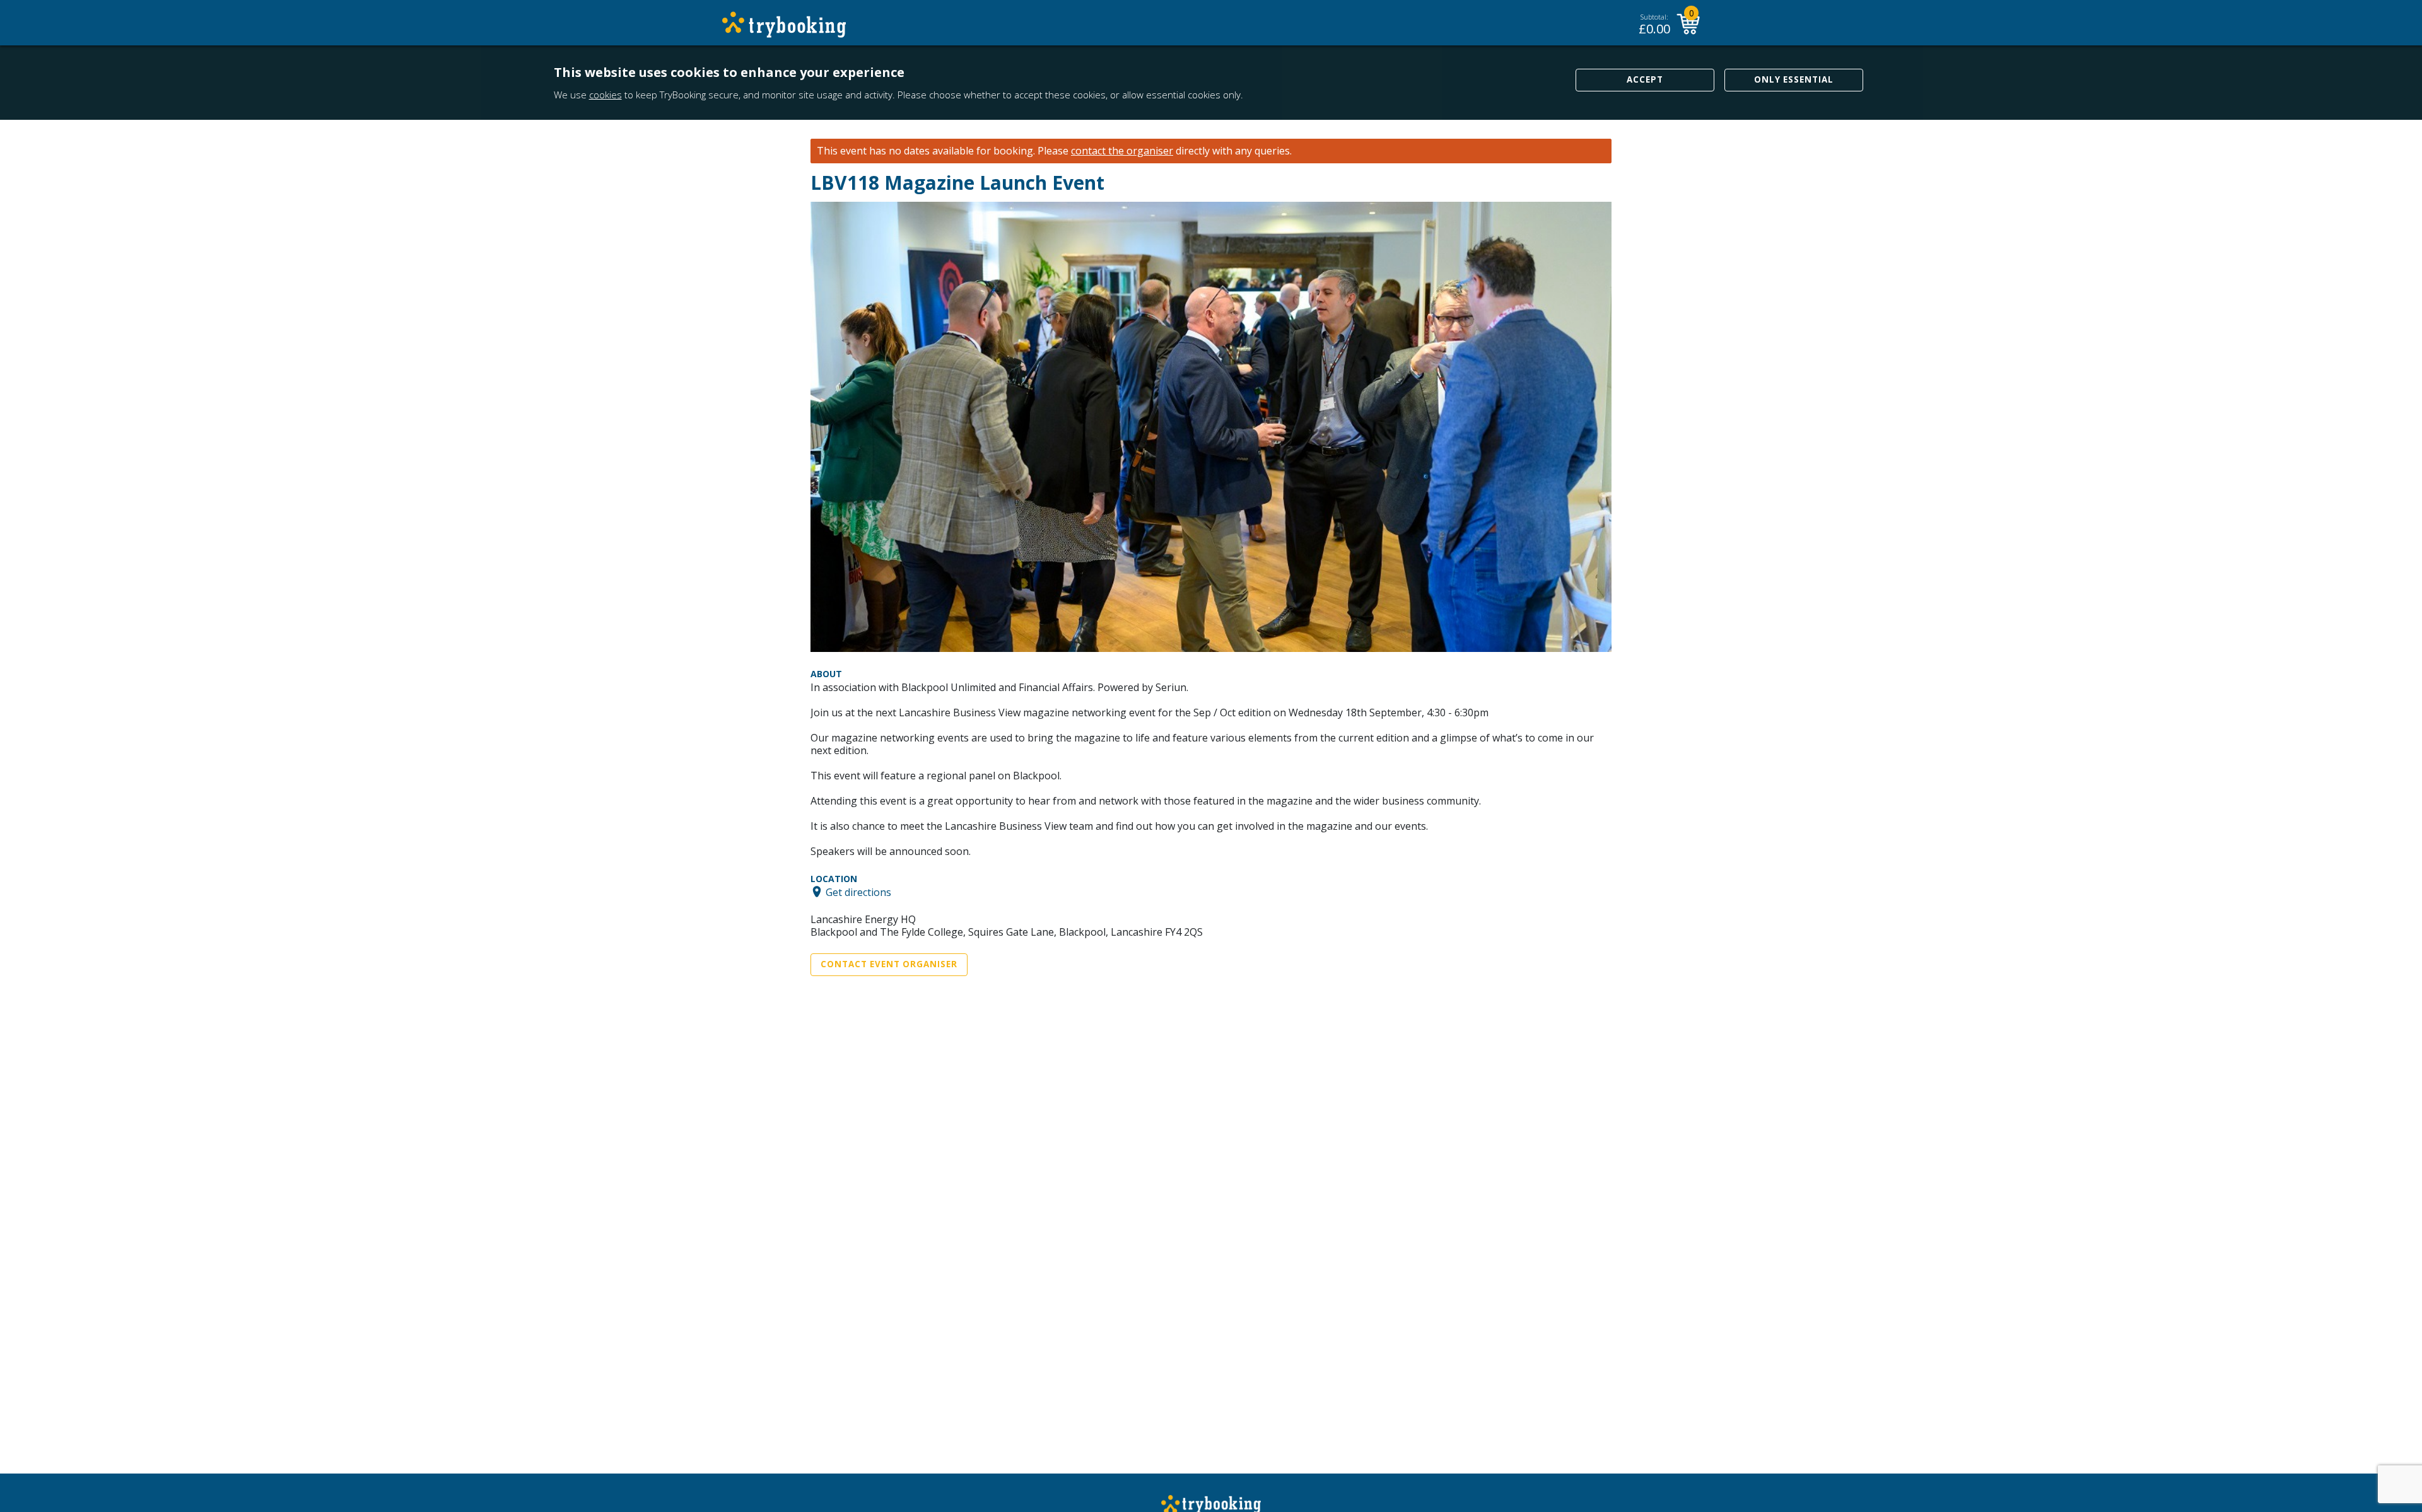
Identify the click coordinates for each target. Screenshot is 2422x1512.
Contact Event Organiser (889, 964)
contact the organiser (1122, 151)
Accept (1645, 79)
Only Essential (1794, 79)
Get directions (858, 892)
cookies (605, 95)
